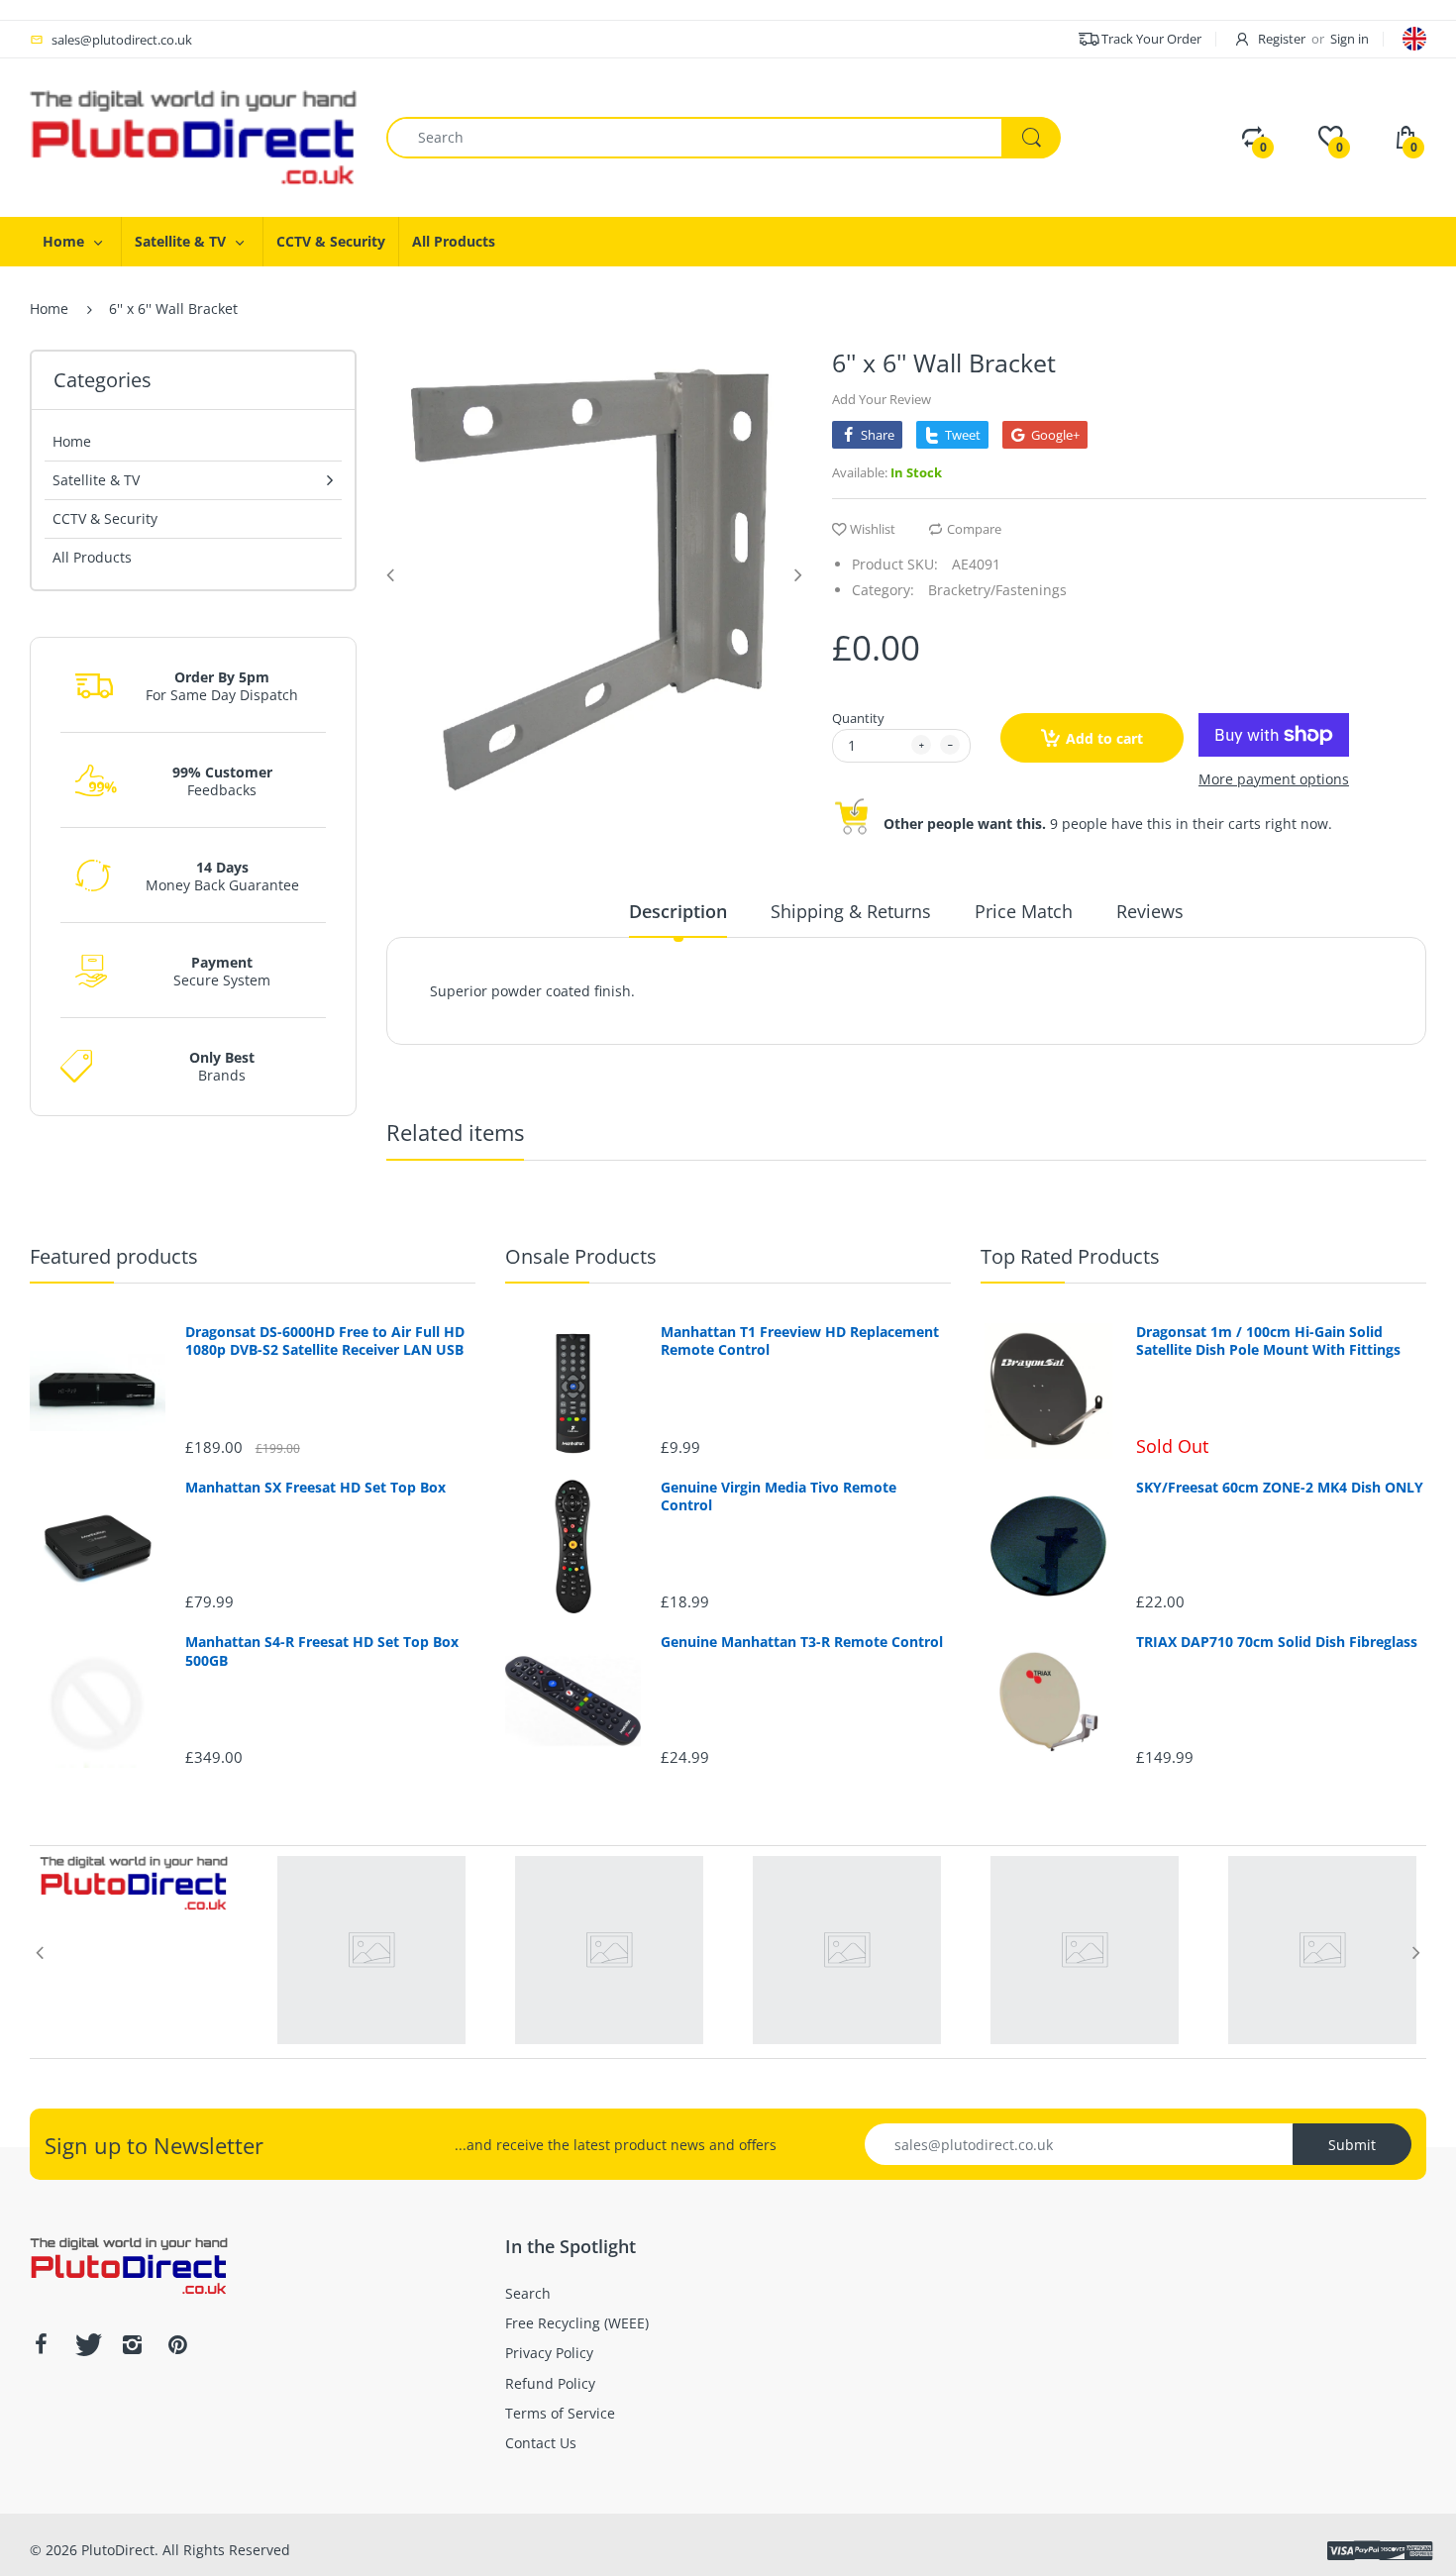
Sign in (1350, 39)
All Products (92, 557)
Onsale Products (581, 1256)
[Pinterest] (177, 2344)
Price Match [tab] (1024, 911)
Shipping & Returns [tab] (851, 911)
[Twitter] (86, 2344)
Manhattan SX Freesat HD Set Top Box (315, 1488)
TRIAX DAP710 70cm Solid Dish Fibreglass (1277, 1642)
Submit (1352, 2145)
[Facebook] (41, 2344)
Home (49, 309)
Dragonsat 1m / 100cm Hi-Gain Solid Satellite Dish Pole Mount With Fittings (1268, 1341)
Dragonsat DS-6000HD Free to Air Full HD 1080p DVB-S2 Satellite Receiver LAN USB (325, 1341)
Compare (974, 529)
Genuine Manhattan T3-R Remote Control (802, 1642)
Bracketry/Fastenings (997, 590)
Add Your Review (882, 399)
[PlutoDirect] (193, 136)
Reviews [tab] (1150, 911)
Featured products (114, 1256)
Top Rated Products (1070, 1256)
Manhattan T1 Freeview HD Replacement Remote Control (800, 1341)
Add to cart (1104, 738)
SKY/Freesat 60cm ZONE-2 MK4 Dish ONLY (1280, 1488)
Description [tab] (678, 911)
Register (1282, 39)
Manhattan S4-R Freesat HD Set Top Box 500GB (322, 1651)
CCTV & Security (105, 518)
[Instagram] (132, 2344)
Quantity (858, 718)
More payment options (1274, 779)
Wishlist (873, 529)
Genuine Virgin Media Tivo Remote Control (779, 1496)
